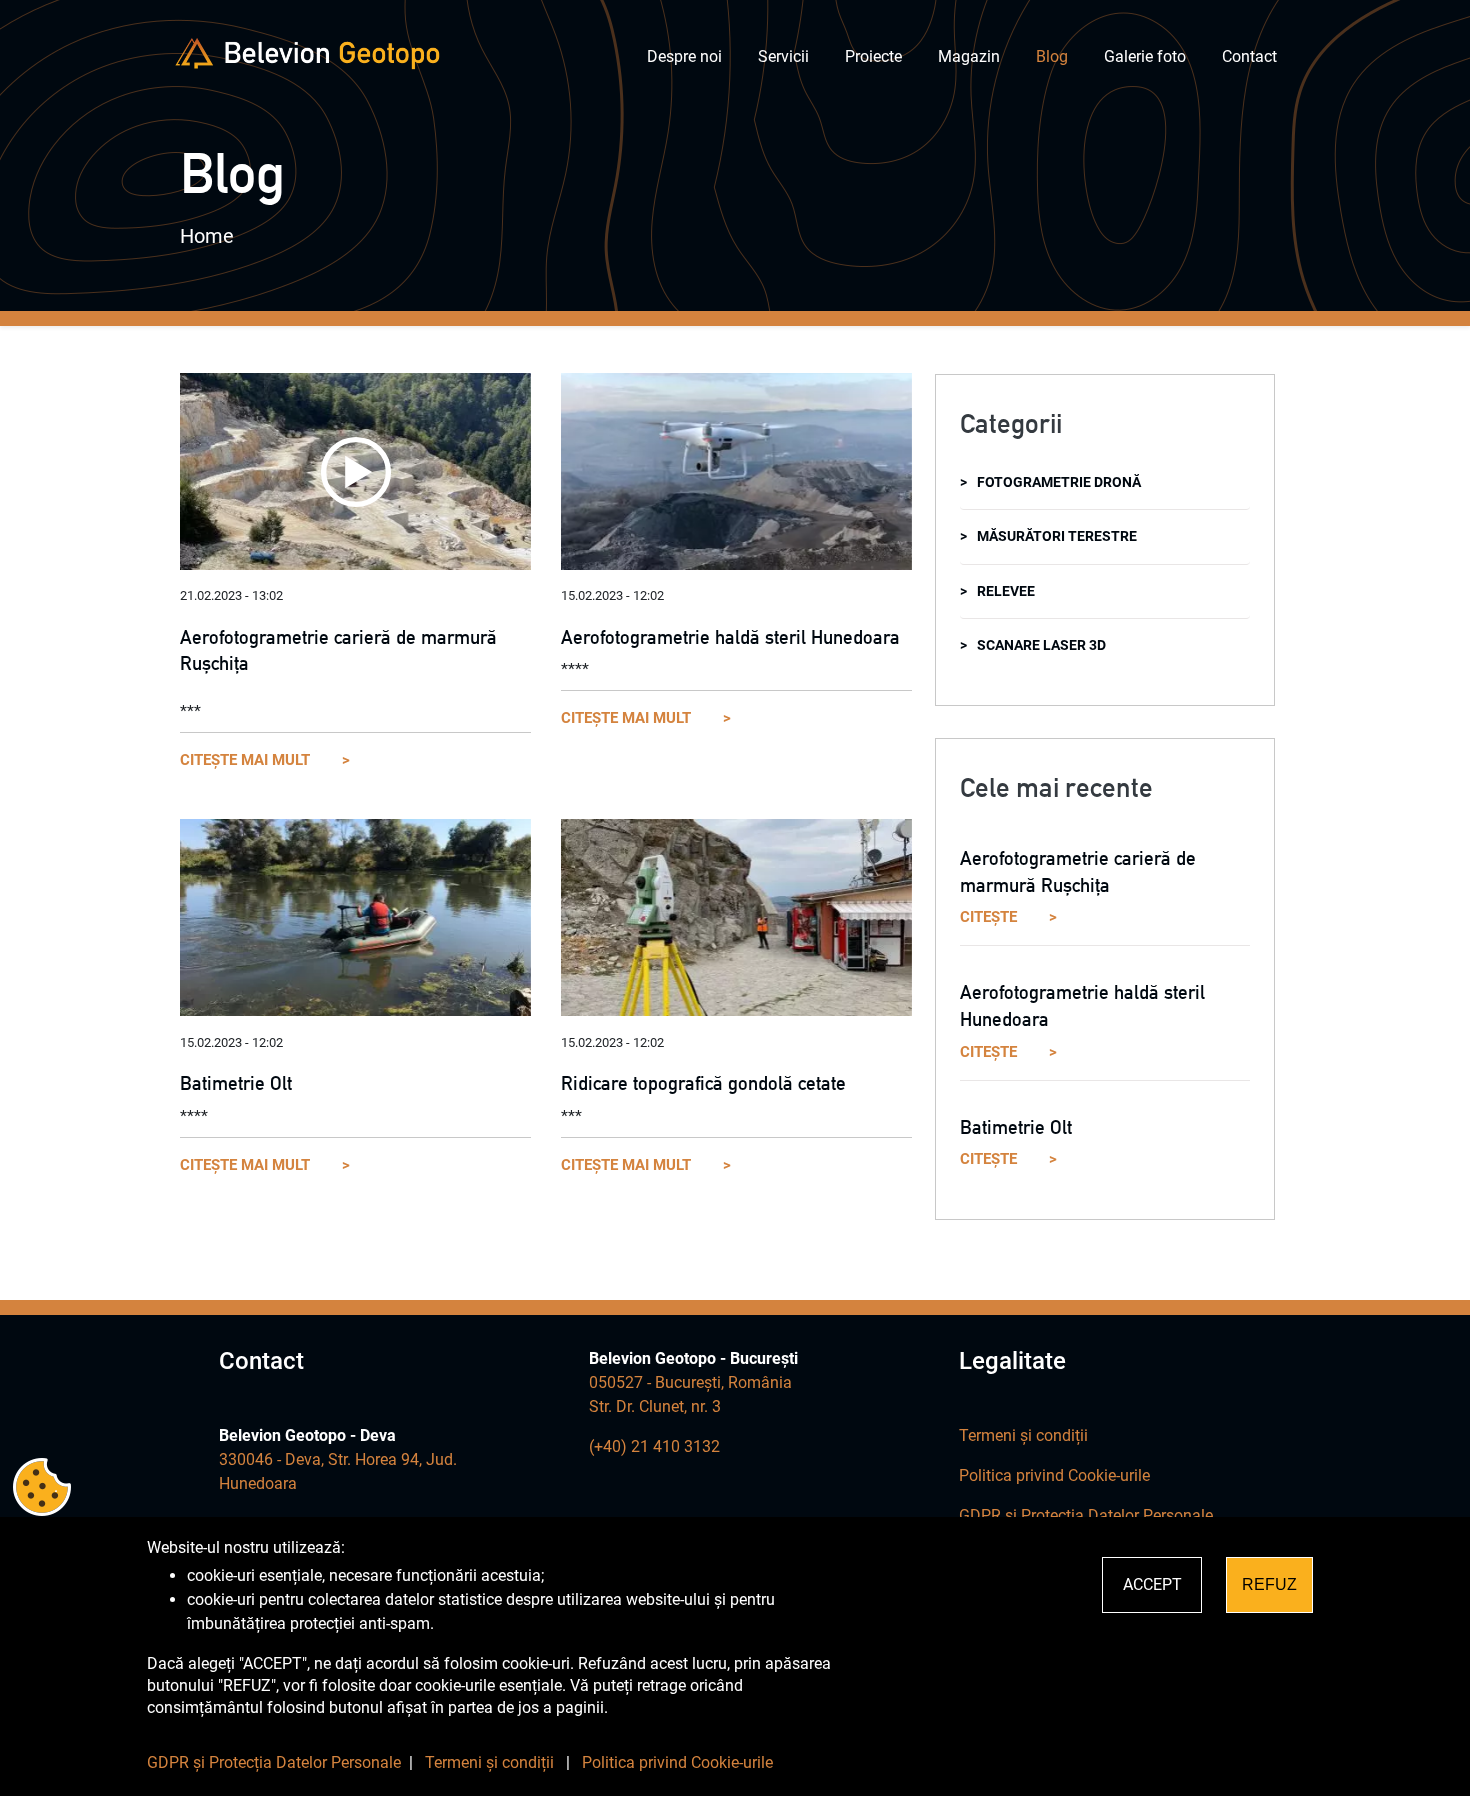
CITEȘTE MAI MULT (245, 760)
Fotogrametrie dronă (1059, 482)
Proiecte (873, 56)
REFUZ (1269, 1584)
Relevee (1006, 591)
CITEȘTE (988, 917)
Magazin (969, 56)
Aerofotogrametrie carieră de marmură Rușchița (338, 650)
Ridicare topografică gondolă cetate (703, 1083)
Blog (1052, 56)
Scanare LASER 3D (1041, 645)
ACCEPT (1152, 1584)
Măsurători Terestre (1057, 536)
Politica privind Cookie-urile (1054, 1475)
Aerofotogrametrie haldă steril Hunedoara (730, 637)
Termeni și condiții (1023, 1435)
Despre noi (684, 56)
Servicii (783, 56)
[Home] (307, 54)
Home (207, 236)
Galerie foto (1145, 56)
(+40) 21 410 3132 (654, 1446)
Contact (1249, 56)
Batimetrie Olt (236, 1083)
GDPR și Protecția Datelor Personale (1086, 1515)
